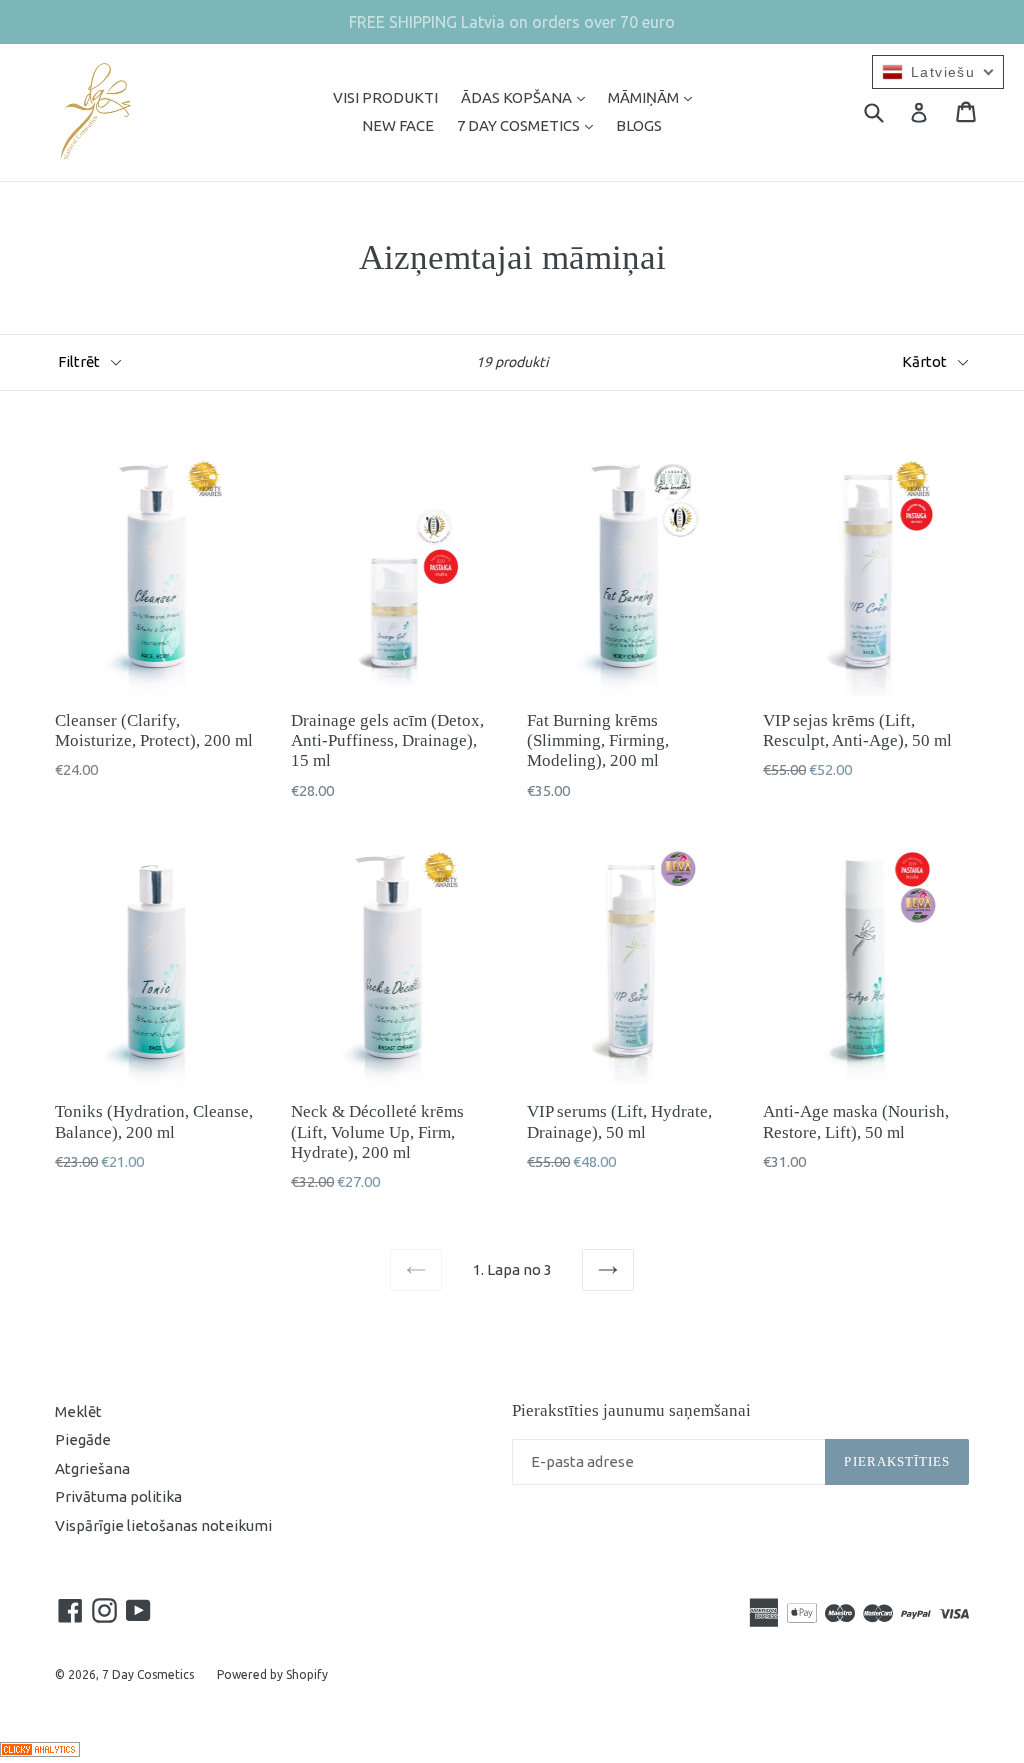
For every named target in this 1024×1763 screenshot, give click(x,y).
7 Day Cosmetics (148, 1674)
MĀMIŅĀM (655, 97)
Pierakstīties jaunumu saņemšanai (631, 1410)
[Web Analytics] (40, 1751)
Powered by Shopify (272, 1674)
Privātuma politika (118, 1496)
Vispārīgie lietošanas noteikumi (163, 1525)
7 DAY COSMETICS (530, 125)
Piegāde (83, 1439)
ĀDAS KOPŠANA (528, 97)
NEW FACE (398, 125)
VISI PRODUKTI (385, 97)
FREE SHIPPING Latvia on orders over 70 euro (512, 22)
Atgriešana (92, 1468)
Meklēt (78, 1411)
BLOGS (639, 125)
